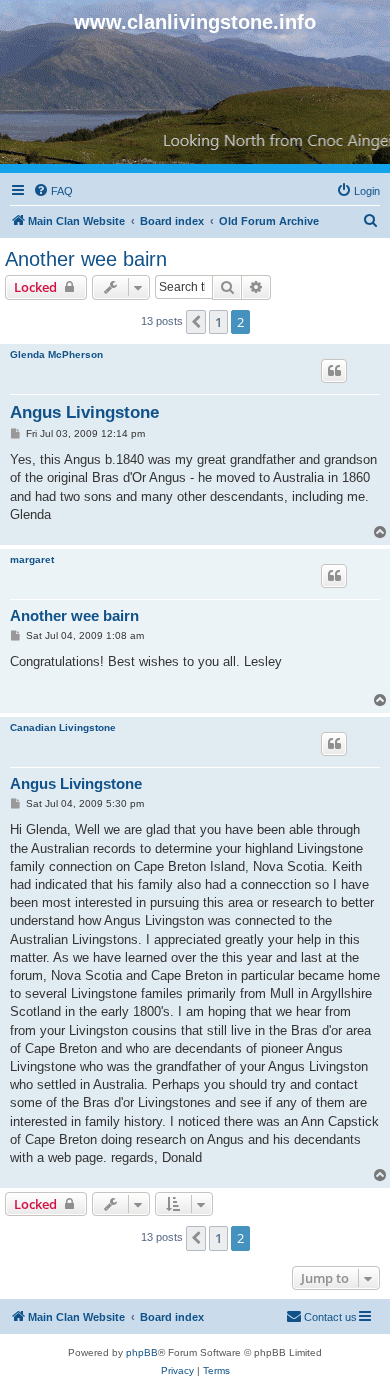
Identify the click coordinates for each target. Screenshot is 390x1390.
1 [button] (218, 322)
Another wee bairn (86, 259)
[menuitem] (53, 191)
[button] (196, 322)
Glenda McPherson (56, 354)
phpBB (142, 1352)
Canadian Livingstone (63, 727)
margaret (32, 559)
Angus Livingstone (84, 412)
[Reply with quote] (334, 371)
